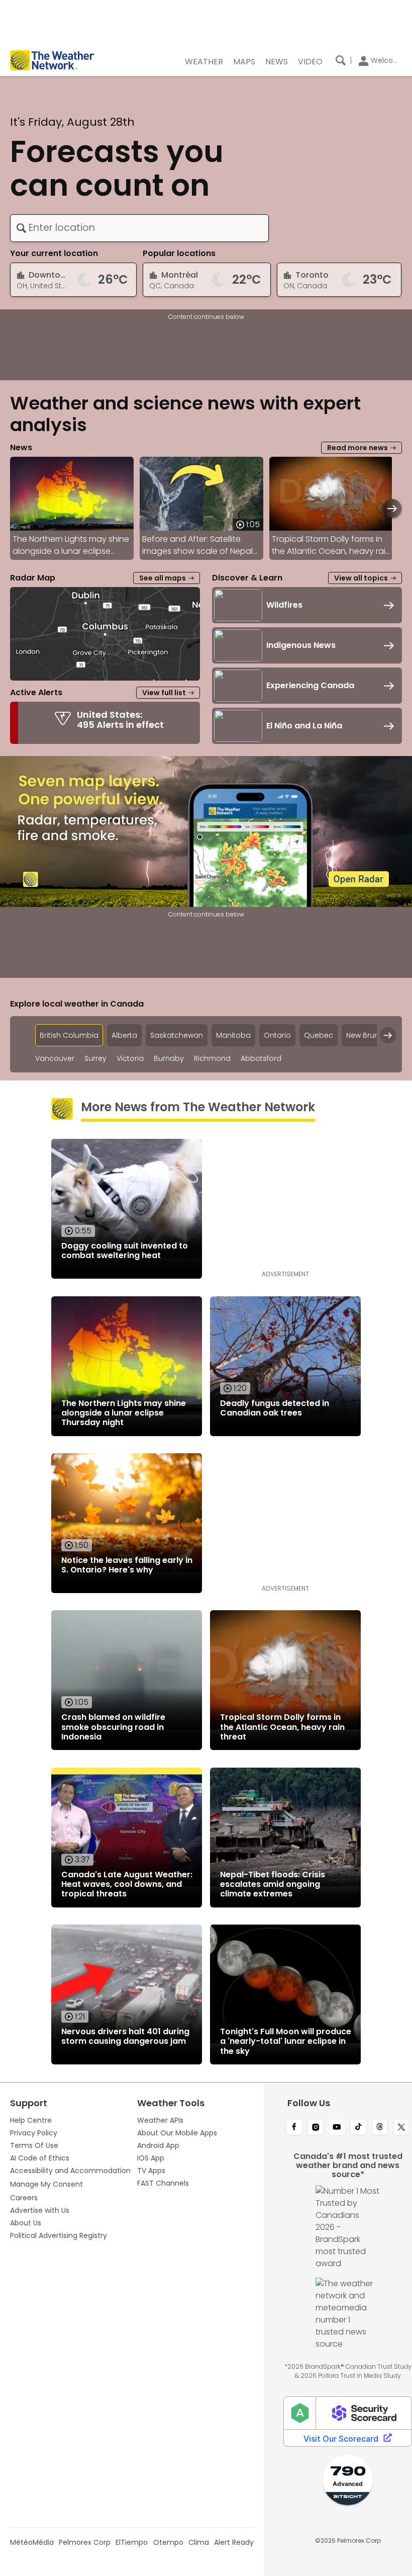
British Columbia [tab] (69, 1035)
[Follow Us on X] (401, 2128)
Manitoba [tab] (233, 1035)
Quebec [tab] (319, 1035)
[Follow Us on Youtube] (337, 2128)
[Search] (341, 60)
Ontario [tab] (277, 1035)
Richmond (212, 1059)
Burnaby (169, 1059)
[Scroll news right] (392, 508)
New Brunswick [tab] (372, 1035)
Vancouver (55, 1059)
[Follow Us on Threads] (380, 2128)
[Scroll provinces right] (388, 1035)
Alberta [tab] (124, 1035)
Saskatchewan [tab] (177, 1035)
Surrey (95, 1059)
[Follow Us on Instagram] (316, 2128)
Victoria (130, 1059)
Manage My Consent (46, 2184)
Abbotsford (261, 1059)
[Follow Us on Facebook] (294, 2128)
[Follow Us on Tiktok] (358, 2128)
